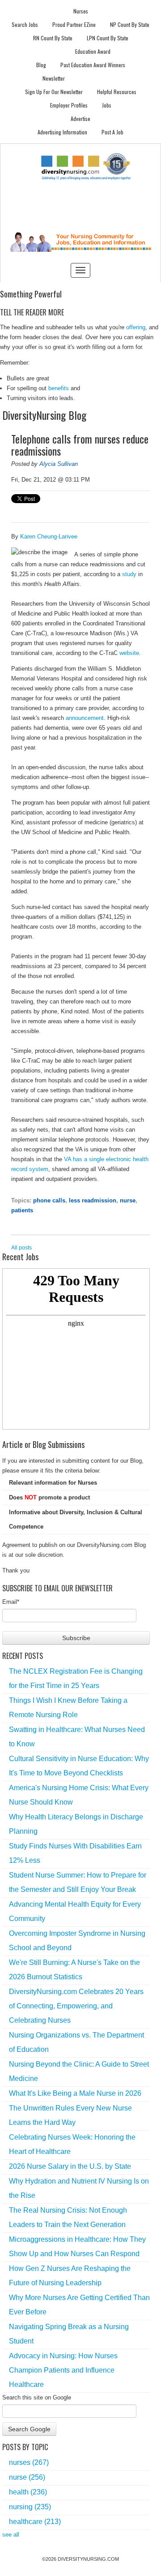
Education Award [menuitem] (93, 51)
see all (11, 2535)
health (28, 2492)
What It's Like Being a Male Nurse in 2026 (75, 2093)
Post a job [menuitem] (112, 132)
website (129, 653)
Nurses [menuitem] (81, 11)
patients (22, 1210)
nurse (128, 1200)
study (129, 574)
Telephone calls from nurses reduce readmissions (80, 445)
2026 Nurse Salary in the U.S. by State (70, 2166)
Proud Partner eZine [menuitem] (74, 24)
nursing (30, 2507)
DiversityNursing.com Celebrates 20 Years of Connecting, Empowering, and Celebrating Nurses (76, 2006)
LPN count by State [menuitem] (108, 38)
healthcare (35, 2522)
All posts (21, 1248)
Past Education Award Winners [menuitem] (93, 65)
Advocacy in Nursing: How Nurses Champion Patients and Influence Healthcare (63, 2370)
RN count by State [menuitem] (53, 38)
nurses (29, 2462)
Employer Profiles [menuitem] (69, 105)
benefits (59, 388)
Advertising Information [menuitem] (62, 132)
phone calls (49, 1200)
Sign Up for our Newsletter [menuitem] (54, 92)
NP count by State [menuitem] (130, 24)
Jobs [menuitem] (107, 105)
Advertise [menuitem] (80, 118)
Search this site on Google (37, 2397)
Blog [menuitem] (41, 65)
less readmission (93, 1200)
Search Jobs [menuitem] (25, 24)
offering (136, 327)
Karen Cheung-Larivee (49, 536)
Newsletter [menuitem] (54, 78)
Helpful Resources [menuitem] (117, 92)
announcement (85, 718)
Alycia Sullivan (59, 464)
